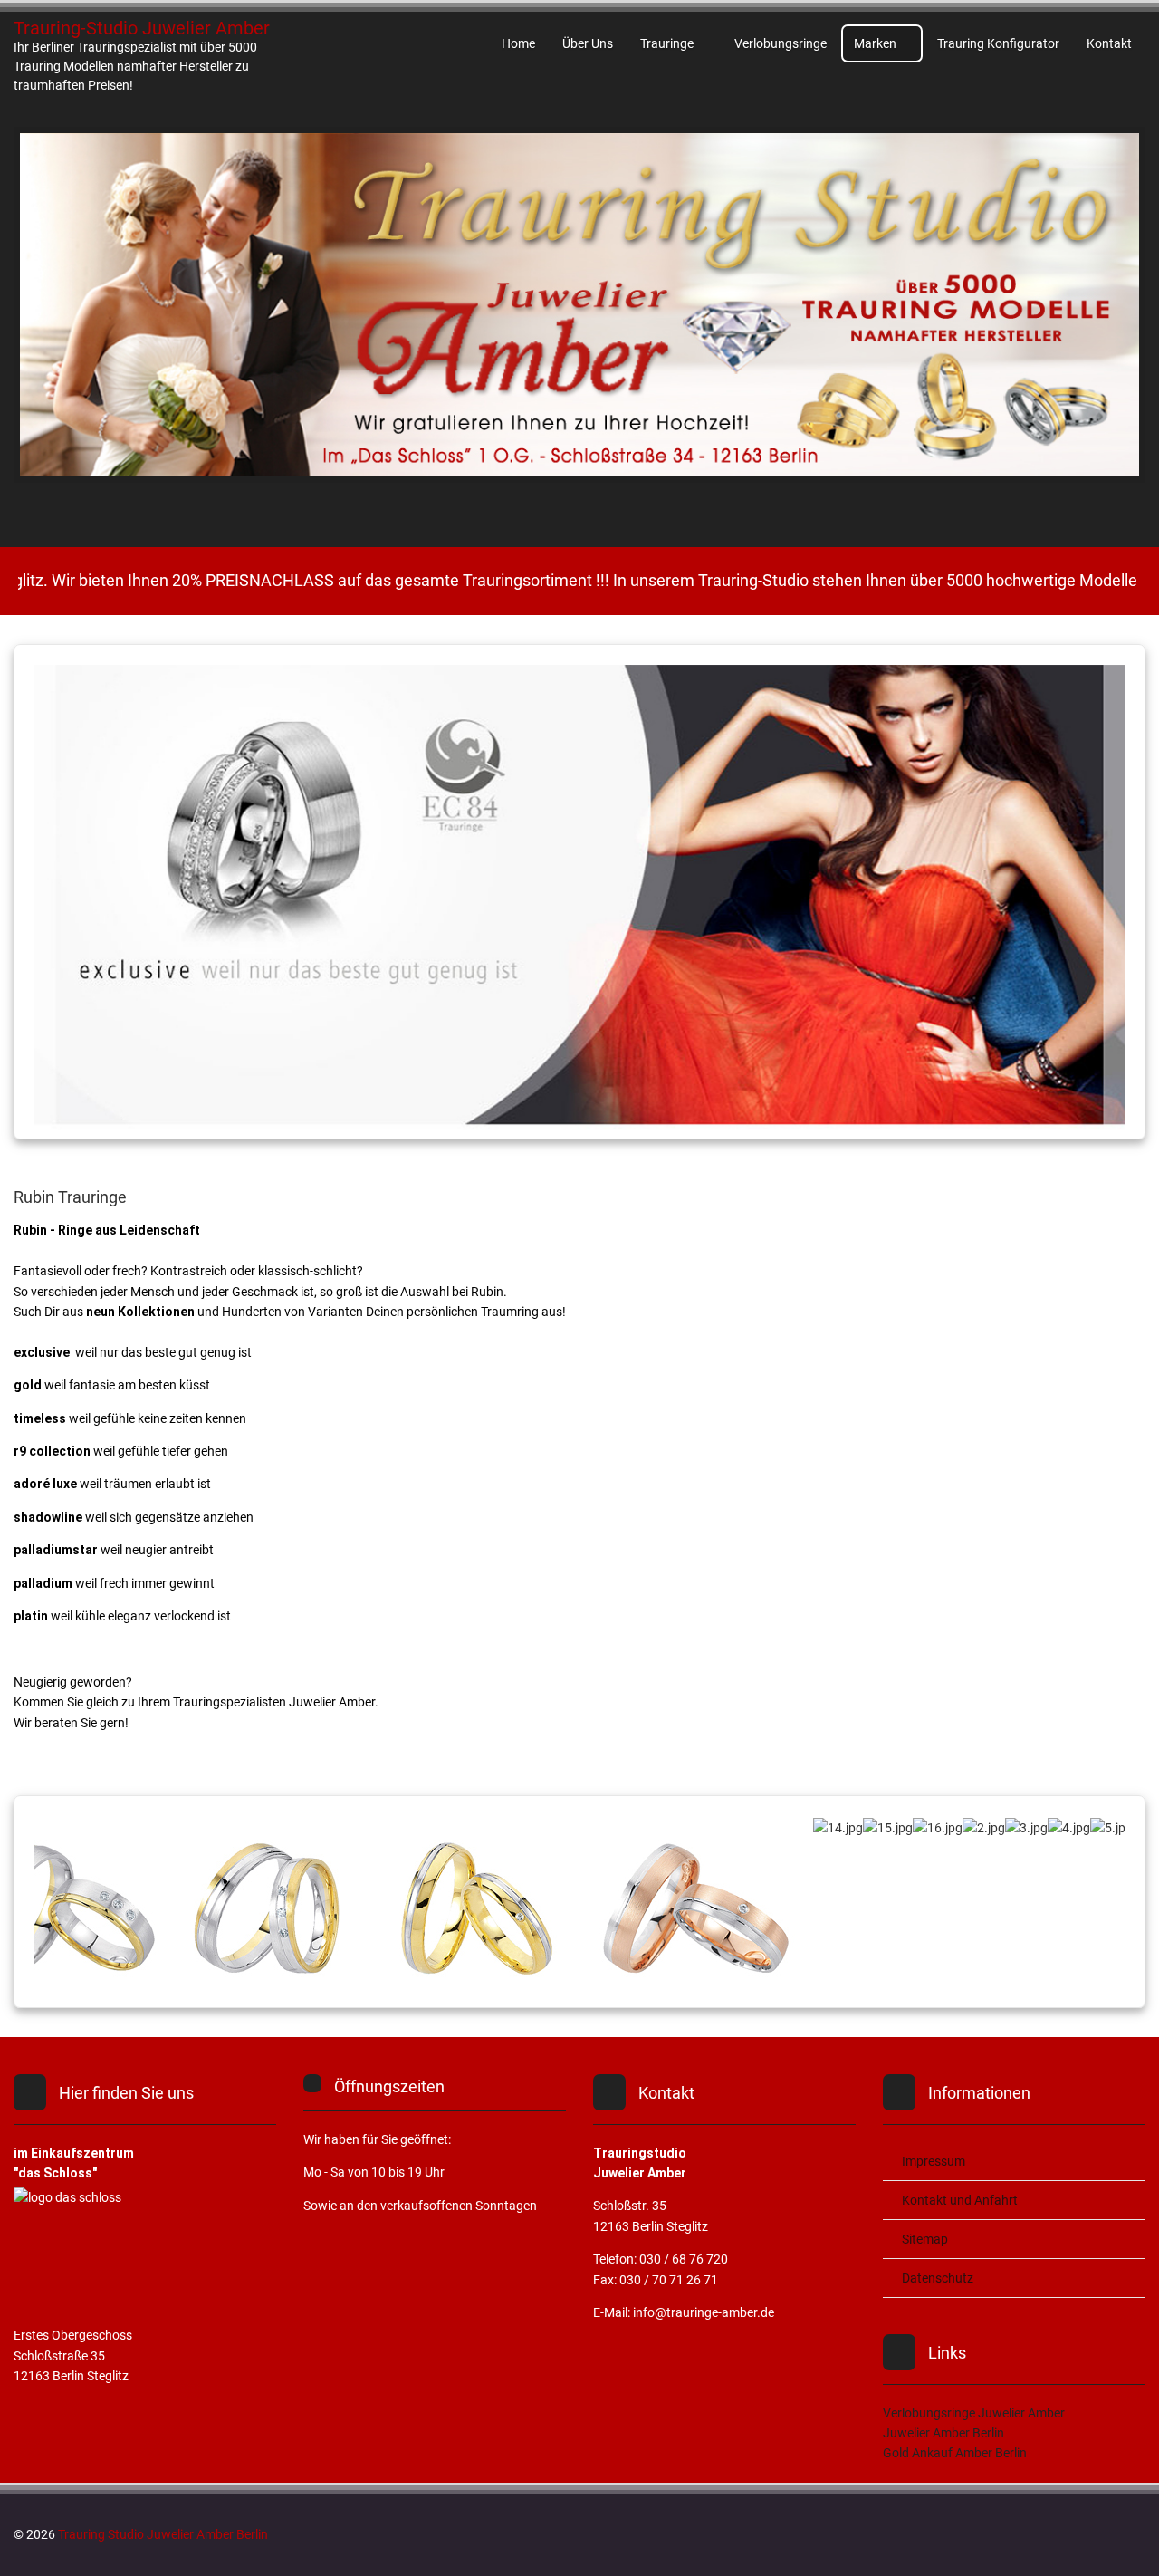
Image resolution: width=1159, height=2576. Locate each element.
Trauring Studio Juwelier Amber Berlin (163, 2534)
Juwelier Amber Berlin (943, 2433)
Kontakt (1109, 43)
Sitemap (925, 2239)
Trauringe (667, 43)
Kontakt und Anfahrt (960, 2200)
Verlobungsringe (781, 43)
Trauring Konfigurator (998, 43)
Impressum (934, 2161)
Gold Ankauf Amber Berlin (955, 2453)
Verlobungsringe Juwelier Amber (974, 2413)
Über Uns (588, 43)
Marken (875, 43)
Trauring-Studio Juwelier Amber (142, 28)
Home (518, 43)
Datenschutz (938, 2278)
